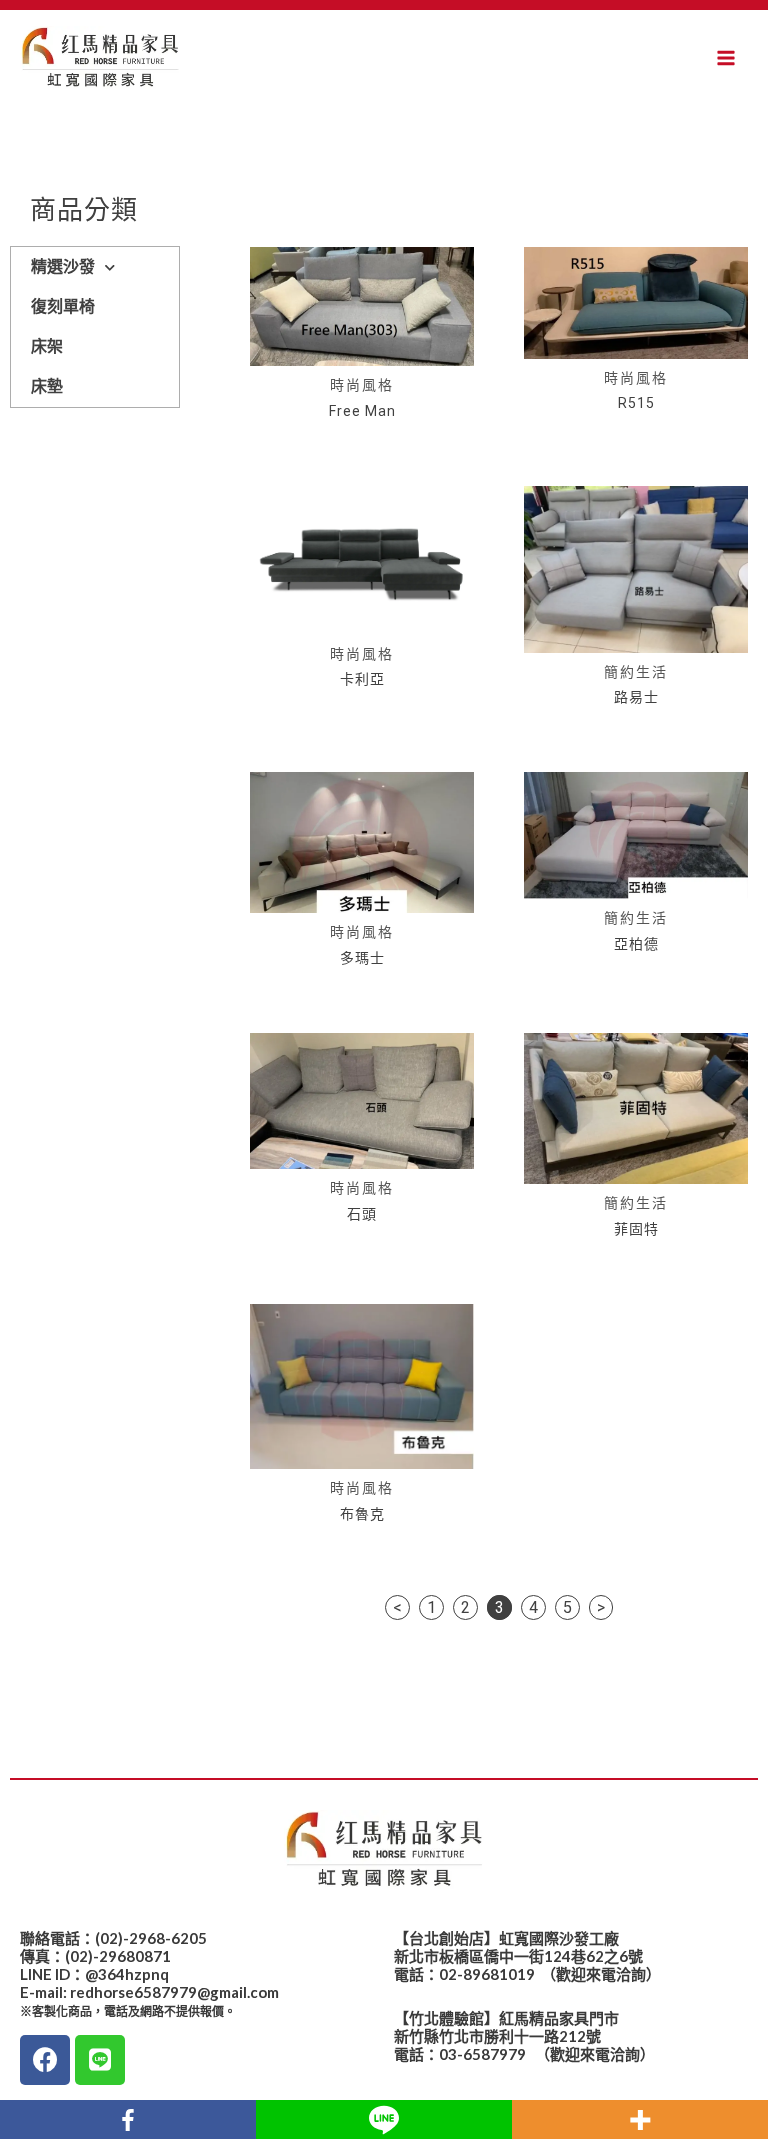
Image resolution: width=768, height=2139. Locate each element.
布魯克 (362, 1514)
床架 (47, 346)
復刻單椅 (63, 306)
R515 (636, 403)
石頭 (362, 1214)
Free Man (362, 411)
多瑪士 (362, 958)
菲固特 (636, 1229)
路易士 (636, 697)
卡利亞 (362, 679)
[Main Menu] (726, 58)
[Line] (100, 2060)
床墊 (47, 386)
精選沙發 (63, 266)
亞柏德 (636, 944)
